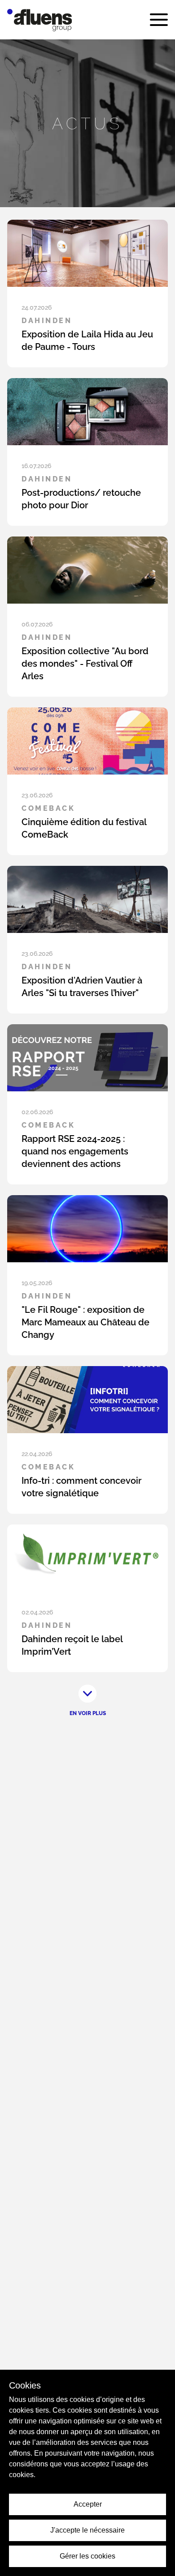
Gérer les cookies (87, 2556)
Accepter (88, 2504)
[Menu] (159, 20)
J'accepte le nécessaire (87, 2530)
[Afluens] (39, 20)
